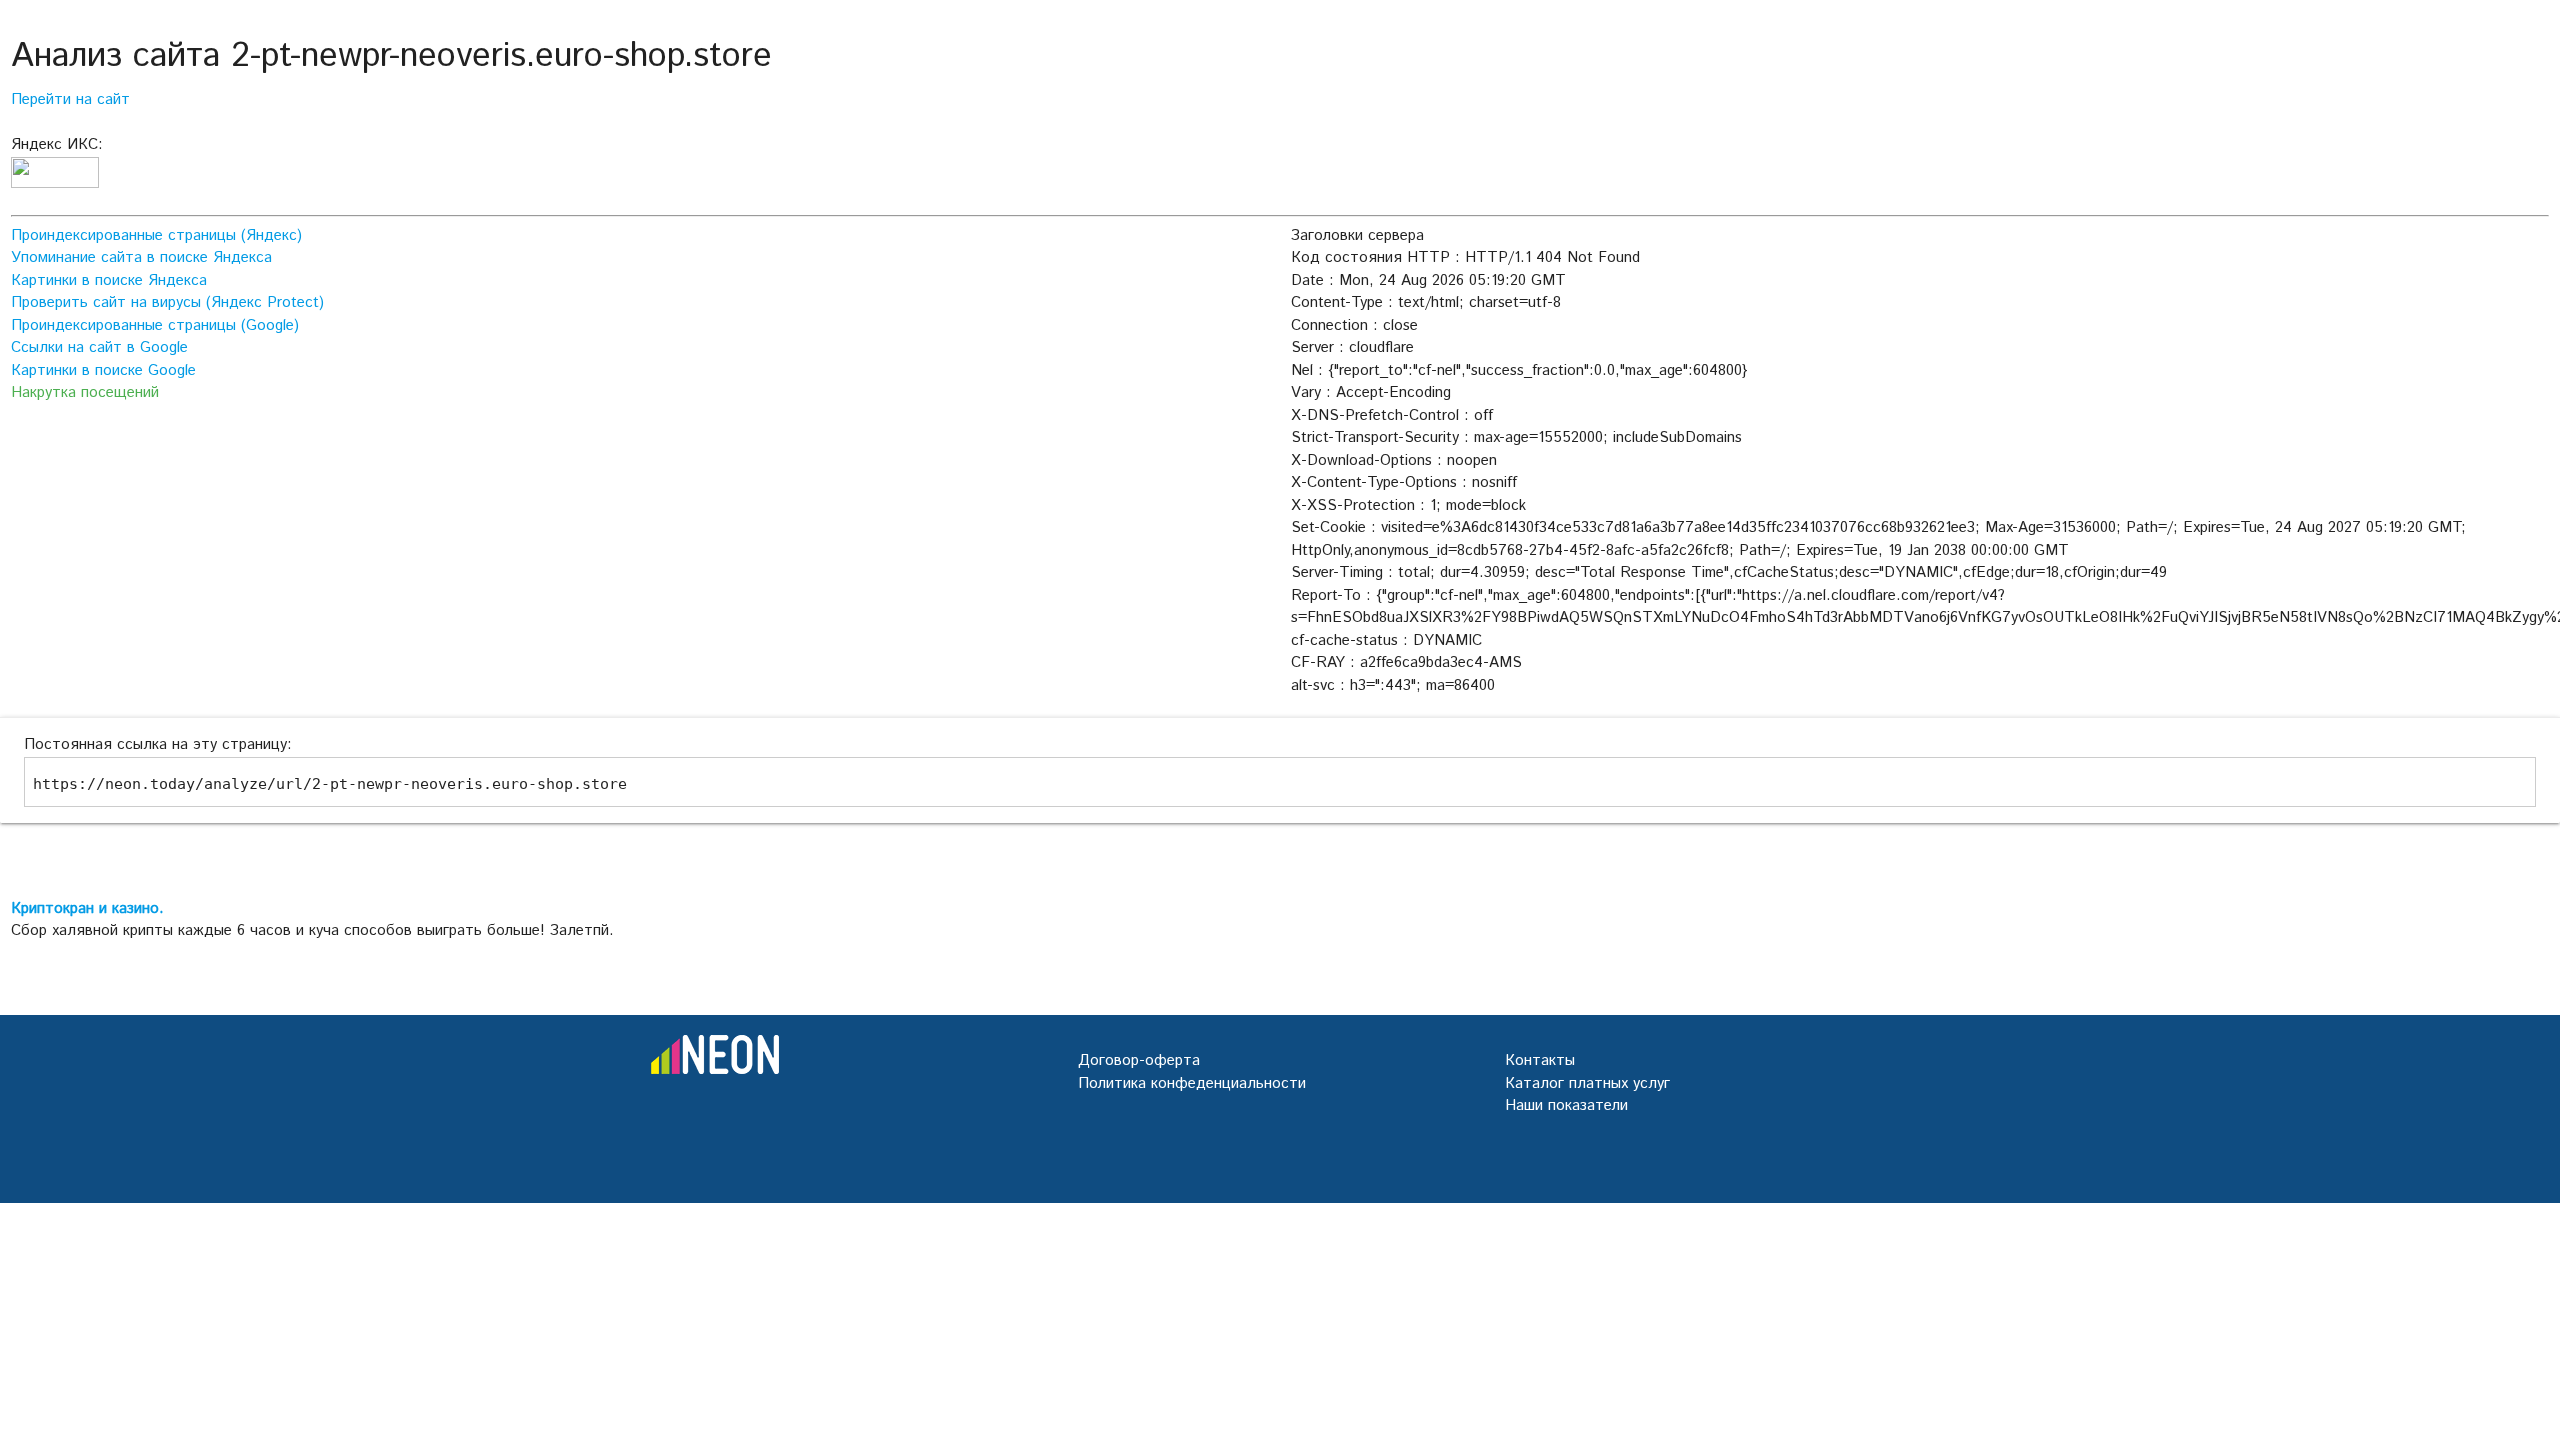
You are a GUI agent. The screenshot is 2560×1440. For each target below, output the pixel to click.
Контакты (1540, 1060)
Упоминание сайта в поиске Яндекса (141, 257)
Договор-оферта (1139, 1060)
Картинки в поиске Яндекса (109, 280)
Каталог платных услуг (1587, 1083)
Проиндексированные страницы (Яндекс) (156, 235)
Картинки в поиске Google (103, 370)
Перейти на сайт (70, 99)
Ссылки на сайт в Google (99, 347)
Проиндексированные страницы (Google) (155, 325)
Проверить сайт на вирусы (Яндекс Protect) (167, 302)
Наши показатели (1566, 1105)
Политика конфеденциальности (1192, 1083)
